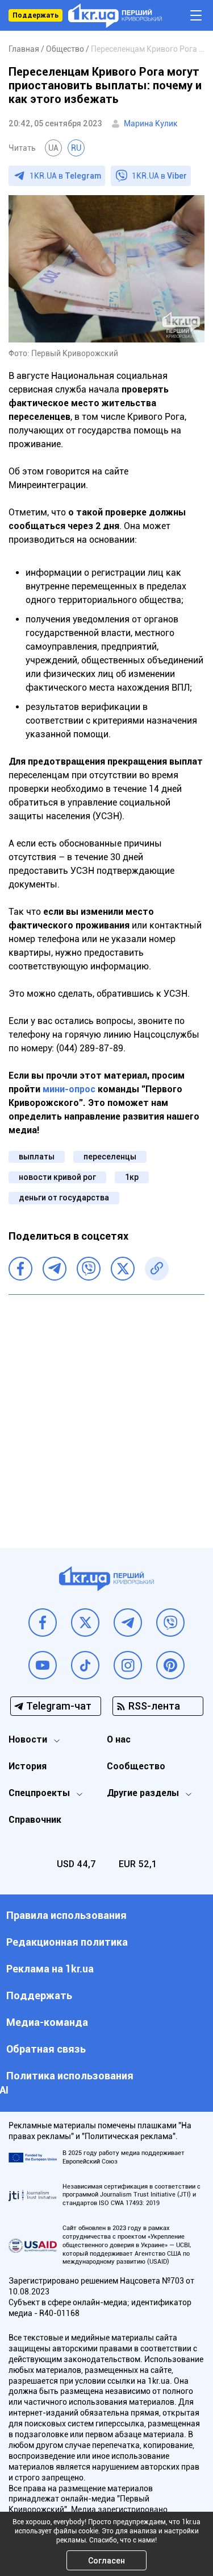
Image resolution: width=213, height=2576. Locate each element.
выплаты (37, 1157)
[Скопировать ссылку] (157, 1269)
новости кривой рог (57, 1177)
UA (53, 148)
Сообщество (136, 1766)
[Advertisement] (106, 1413)
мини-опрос (69, 1089)
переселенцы (110, 1157)
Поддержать (35, 15)
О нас (119, 1739)
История (28, 1766)
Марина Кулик (151, 123)
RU (76, 148)
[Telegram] (55, 1269)
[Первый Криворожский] (115, 16)
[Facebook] (20, 1269)
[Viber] (89, 1269)
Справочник (35, 1820)
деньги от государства (64, 1198)
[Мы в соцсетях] (43, 1623)
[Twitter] (123, 1269)
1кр (132, 1177)
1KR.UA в (65, 176)
